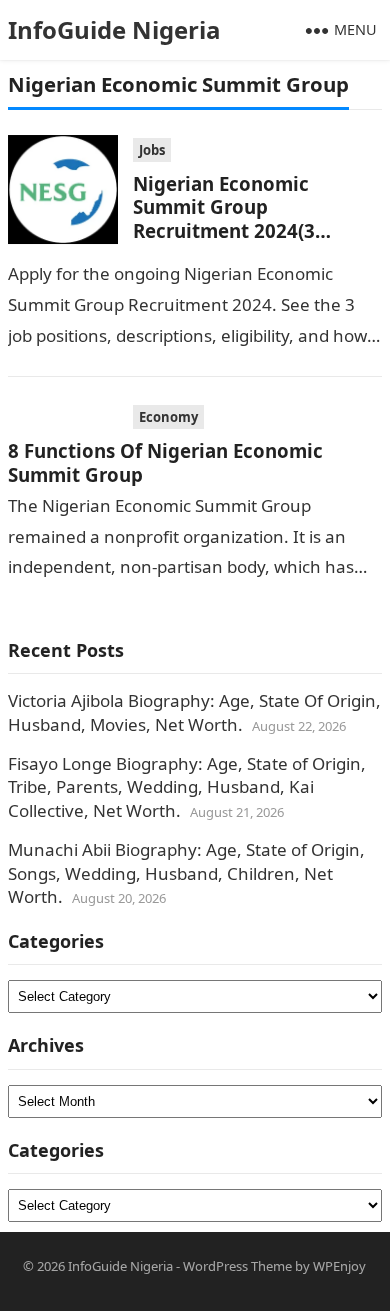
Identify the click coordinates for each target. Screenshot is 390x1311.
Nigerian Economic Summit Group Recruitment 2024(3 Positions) (224, 218)
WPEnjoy (339, 1266)
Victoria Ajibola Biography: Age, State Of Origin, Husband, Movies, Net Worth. (194, 712)
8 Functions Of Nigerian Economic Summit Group (165, 462)
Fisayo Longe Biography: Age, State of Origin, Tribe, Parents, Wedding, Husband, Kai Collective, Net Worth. (187, 787)
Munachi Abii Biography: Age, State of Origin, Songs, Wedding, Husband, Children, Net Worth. (186, 873)
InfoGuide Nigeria (114, 29)
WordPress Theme (237, 1266)
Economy (168, 417)
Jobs (152, 150)
